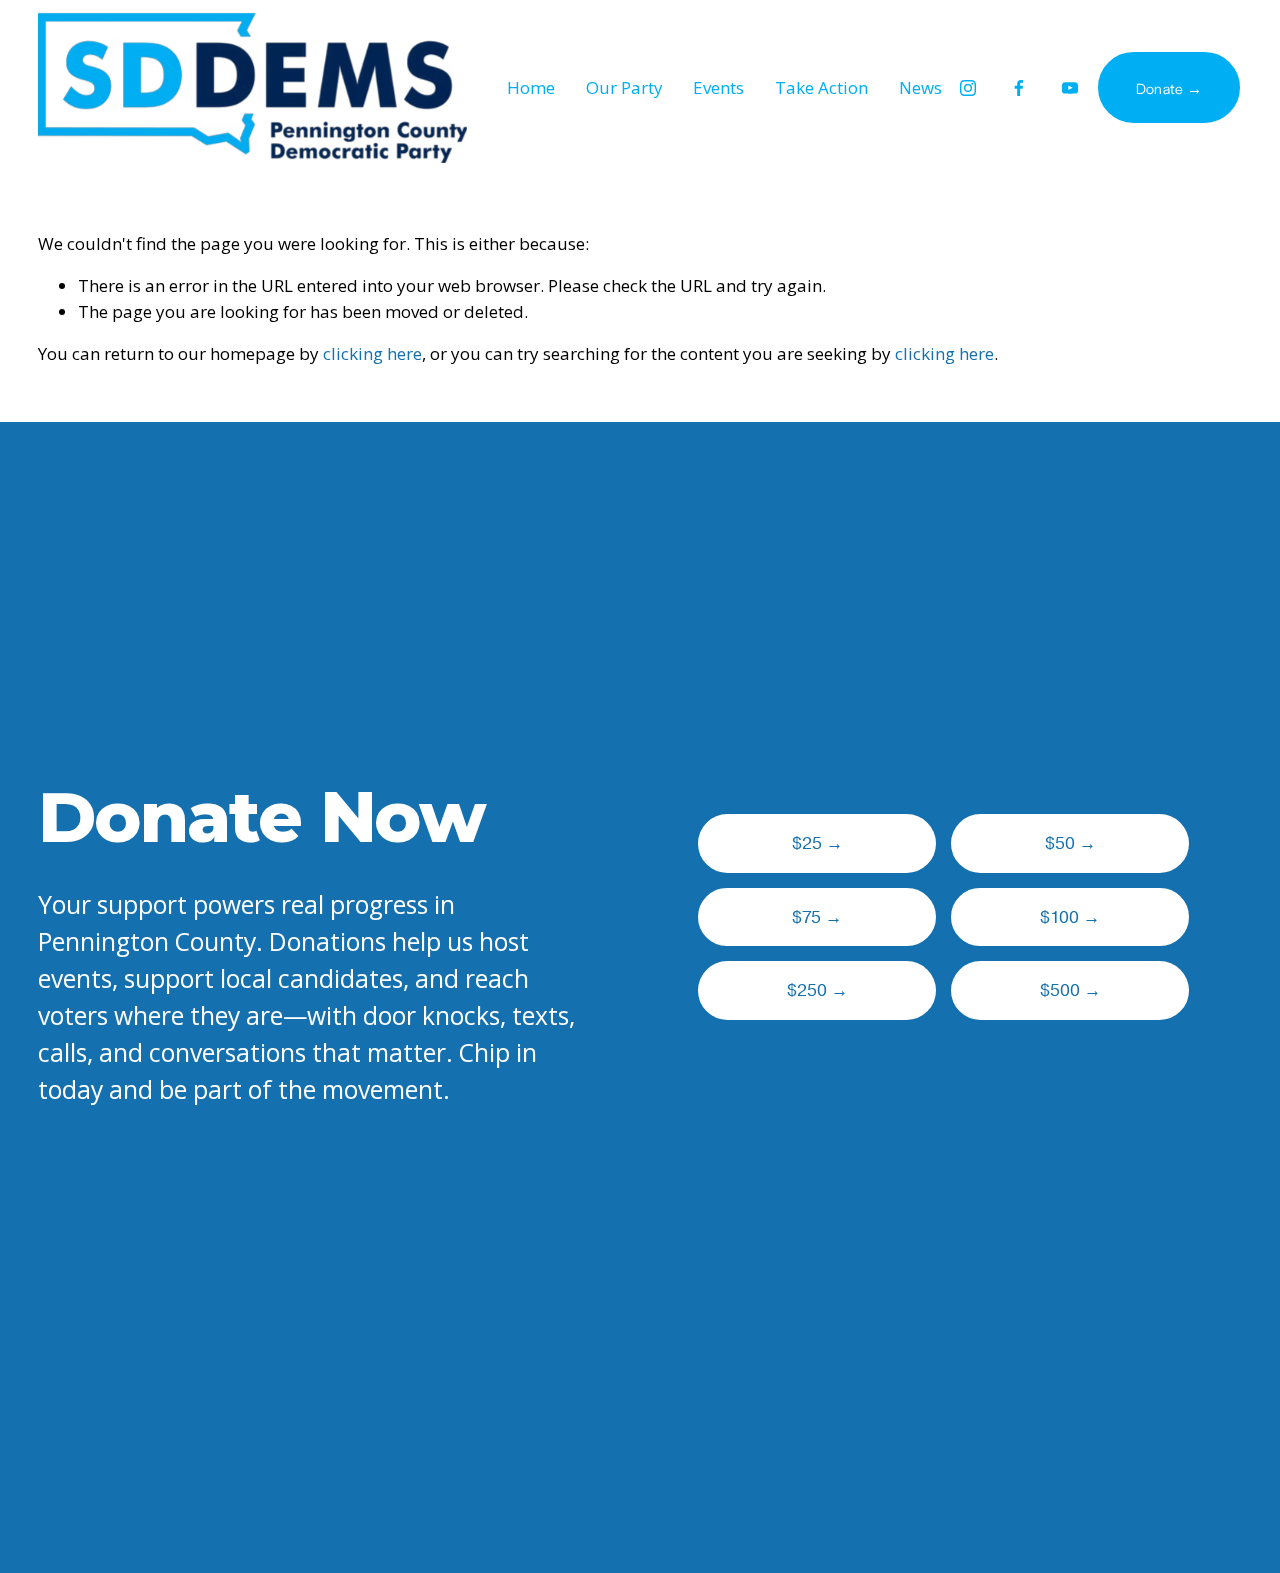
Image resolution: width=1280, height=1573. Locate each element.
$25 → (817, 843)
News (920, 87)
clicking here (372, 353)
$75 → (817, 917)
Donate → (1169, 88)
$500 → (1070, 990)
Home (531, 87)
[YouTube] (1070, 88)
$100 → (1070, 917)
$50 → (1070, 843)
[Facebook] (1019, 88)
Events (718, 87)
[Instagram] (968, 88)
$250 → (817, 990)
